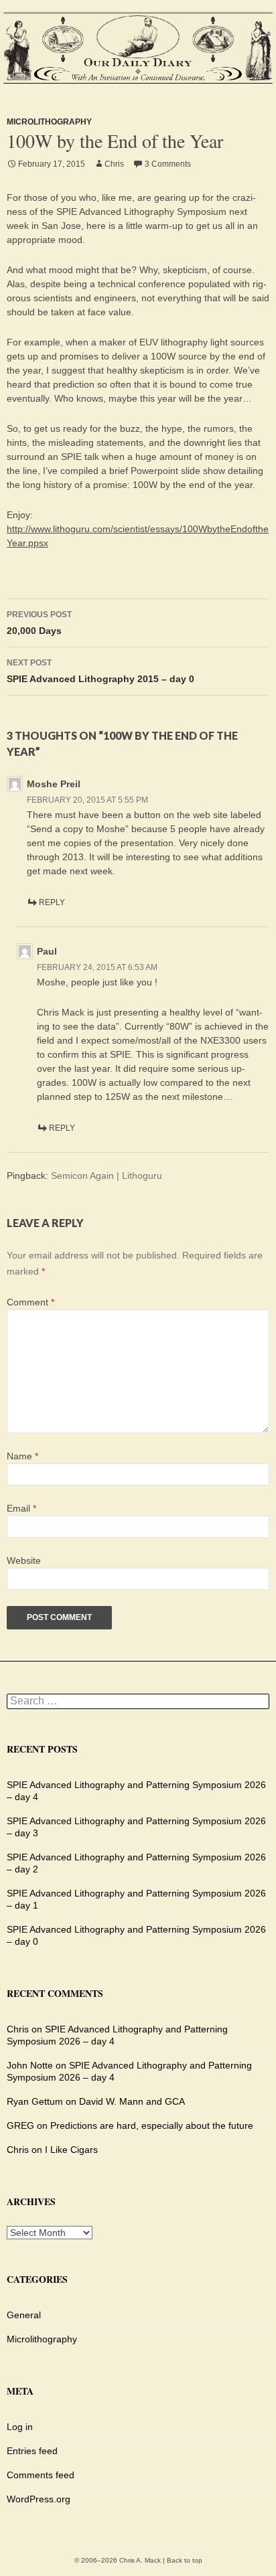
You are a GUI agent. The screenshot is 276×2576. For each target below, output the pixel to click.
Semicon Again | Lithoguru (107, 1176)
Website (24, 1560)
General (24, 2315)
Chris (114, 164)
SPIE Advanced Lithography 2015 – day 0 (100, 671)
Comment (30, 1302)
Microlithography (49, 122)
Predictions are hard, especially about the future (152, 2125)
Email (21, 1508)
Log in (20, 2427)
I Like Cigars (71, 2150)
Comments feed (41, 2475)
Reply (52, 902)
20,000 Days (39, 623)
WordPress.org (39, 2499)
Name (22, 1456)
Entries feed (32, 2451)
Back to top (185, 2560)
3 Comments (168, 164)
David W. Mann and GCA (132, 2101)
